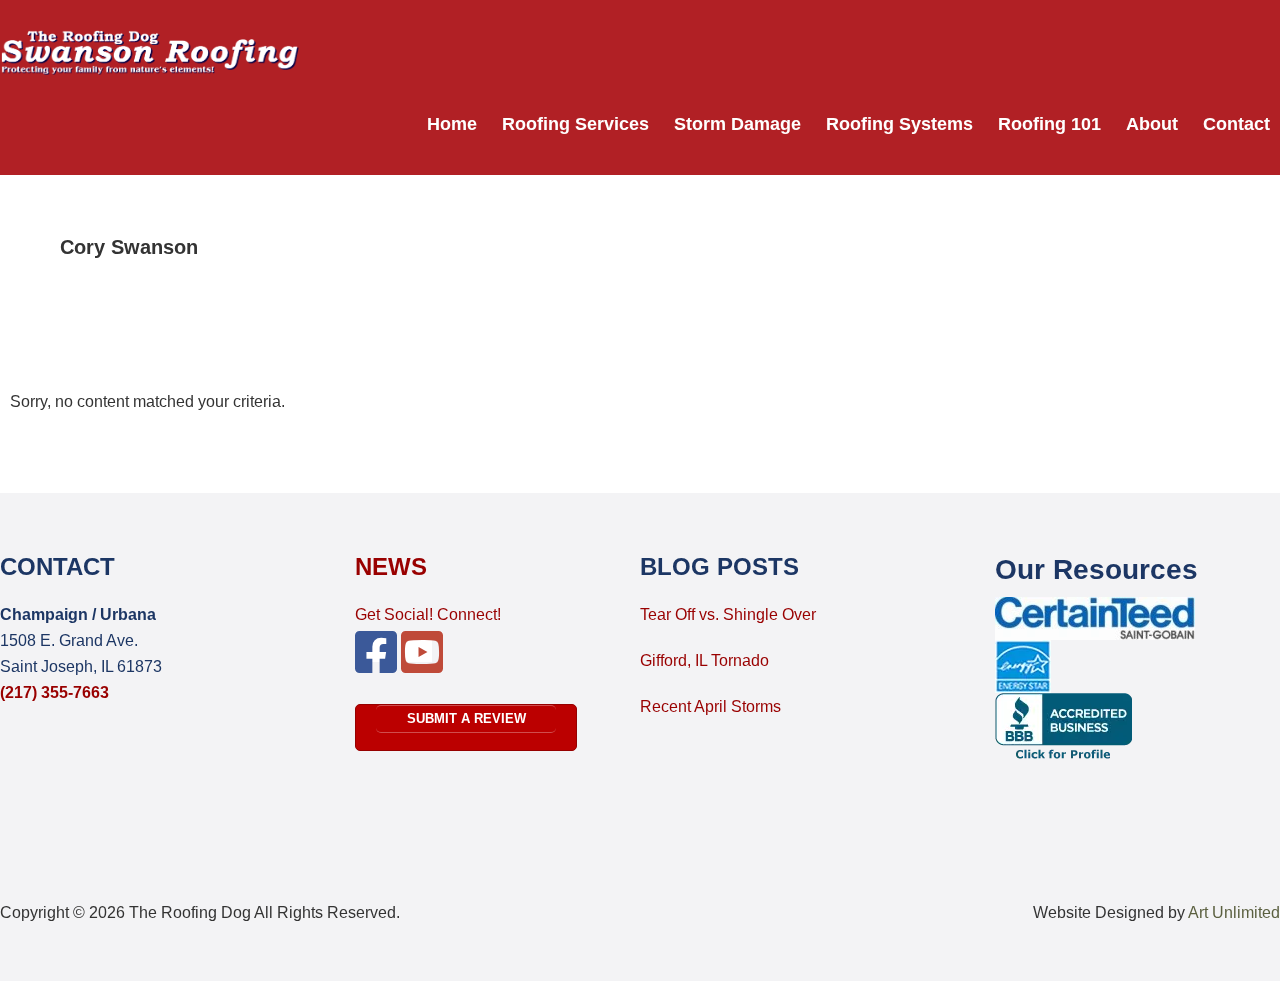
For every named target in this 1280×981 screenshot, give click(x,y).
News (391, 566)
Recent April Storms (710, 706)
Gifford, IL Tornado (704, 660)
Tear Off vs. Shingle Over (728, 614)
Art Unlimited (1234, 912)
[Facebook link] (376, 664)
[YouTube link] (422, 664)
